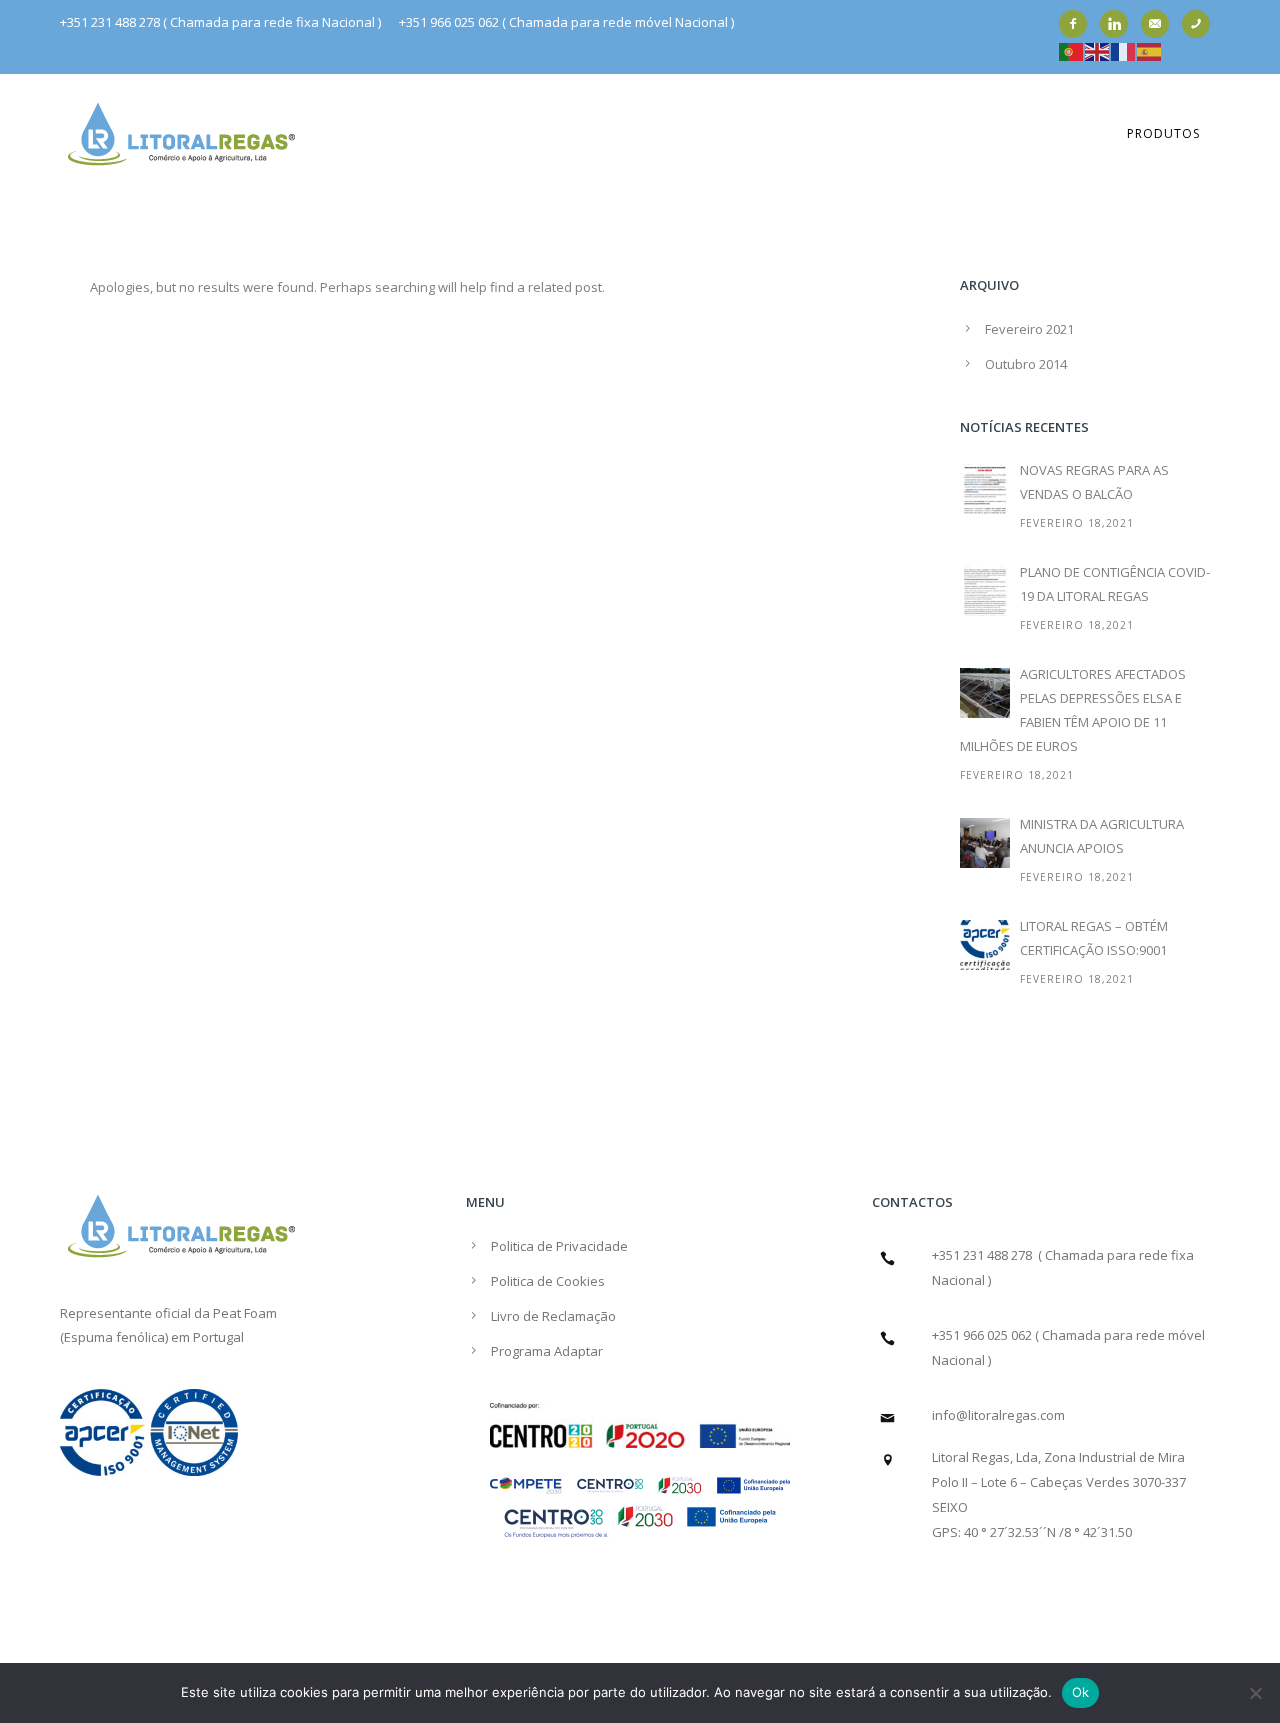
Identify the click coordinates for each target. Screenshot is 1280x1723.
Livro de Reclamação (553, 1316)
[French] (1124, 50)
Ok (1081, 1692)
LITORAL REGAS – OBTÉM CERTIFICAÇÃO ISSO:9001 (1094, 938)
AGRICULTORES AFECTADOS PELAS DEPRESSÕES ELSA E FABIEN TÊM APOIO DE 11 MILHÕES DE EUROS (1073, 710)
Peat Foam (245, 1313)
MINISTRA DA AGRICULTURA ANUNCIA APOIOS (1102, 836)
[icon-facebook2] (1078, 24)
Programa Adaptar (547, 1351)
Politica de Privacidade (559, 1246)
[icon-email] (1160, 24)
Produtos (1163, 133)
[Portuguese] (1072, 50)
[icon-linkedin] (1119, 24)
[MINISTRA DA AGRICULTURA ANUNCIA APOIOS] (985, 843)
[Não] (1255, 1693)
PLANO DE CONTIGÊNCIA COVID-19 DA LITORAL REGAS (1115, 584)
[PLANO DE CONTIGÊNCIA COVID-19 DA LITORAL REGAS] (985, 591)
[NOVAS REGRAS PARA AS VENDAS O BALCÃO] (985, 489)
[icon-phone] (1201, 24)
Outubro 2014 (1026, 364)
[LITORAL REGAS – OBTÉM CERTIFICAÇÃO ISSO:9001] (985, 945)
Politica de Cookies (548, 1281)
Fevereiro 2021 (1029, 329)
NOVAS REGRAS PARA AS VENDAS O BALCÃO (1094, 482)
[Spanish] (1150, 50)
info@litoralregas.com (998, 1415)
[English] (1098, 50)
